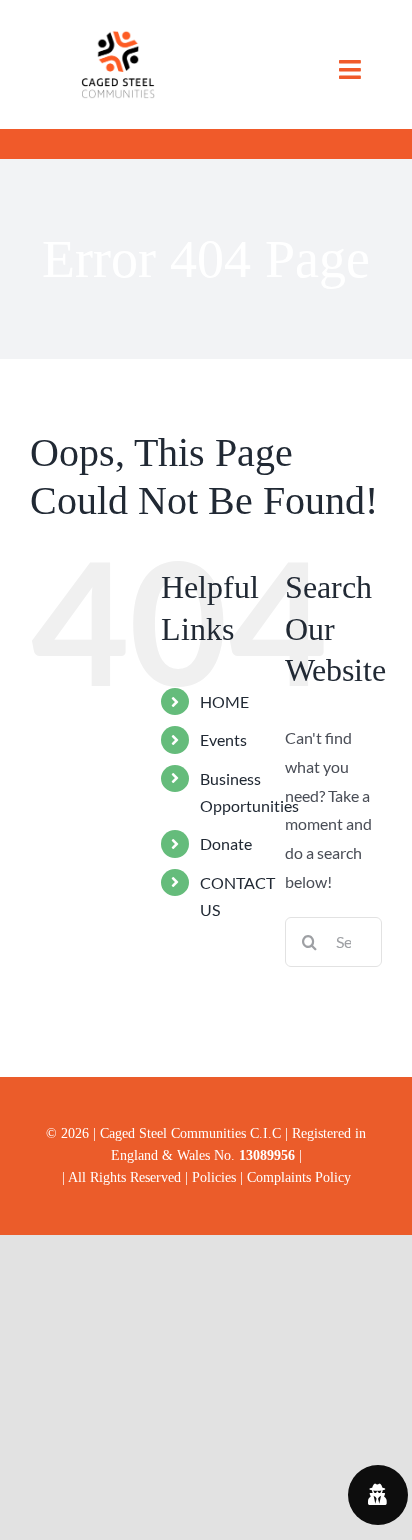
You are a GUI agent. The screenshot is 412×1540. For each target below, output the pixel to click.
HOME (224, 701)
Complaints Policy (299, 1177)
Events (223, 739)
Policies (216, 1177)
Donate (226, 843)
